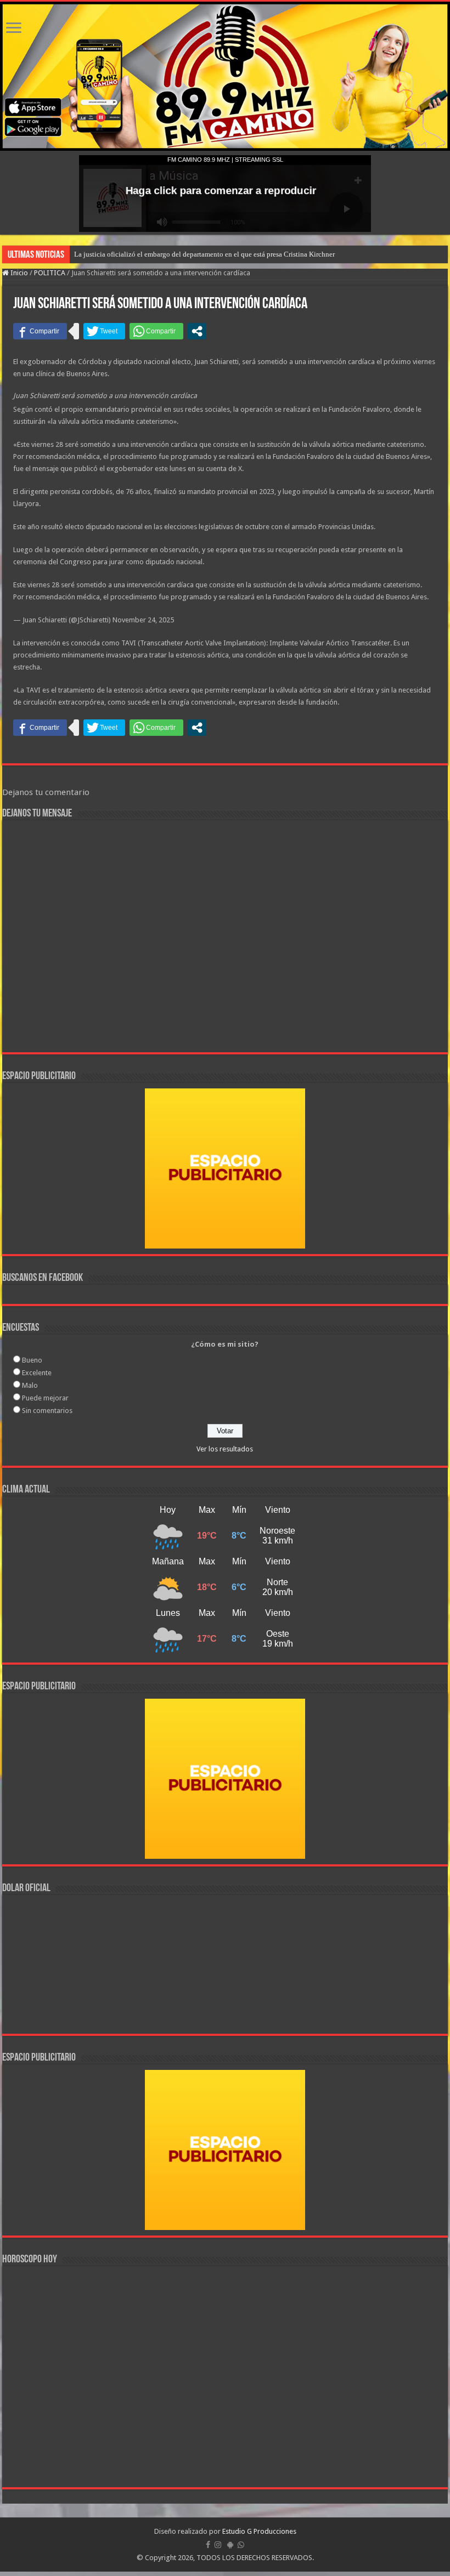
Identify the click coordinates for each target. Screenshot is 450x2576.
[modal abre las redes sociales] (197, 331)
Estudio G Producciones (259, 2531)
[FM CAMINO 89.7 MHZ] (225, 76)
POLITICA (50, 273)
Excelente (37, 1373)
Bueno (32, 1360)
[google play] (230, 2545)
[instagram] (218, 2545)
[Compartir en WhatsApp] (156, 331)
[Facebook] (208, 2545)
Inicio (18, 273)
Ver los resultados (225, 1449)
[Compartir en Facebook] (40, 331)
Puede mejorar (45, 1398)
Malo (30, 1385)
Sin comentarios (47, 1411)
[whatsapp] (241, 2545)
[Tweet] (104, 331)
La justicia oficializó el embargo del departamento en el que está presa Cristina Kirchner (204, 254)
